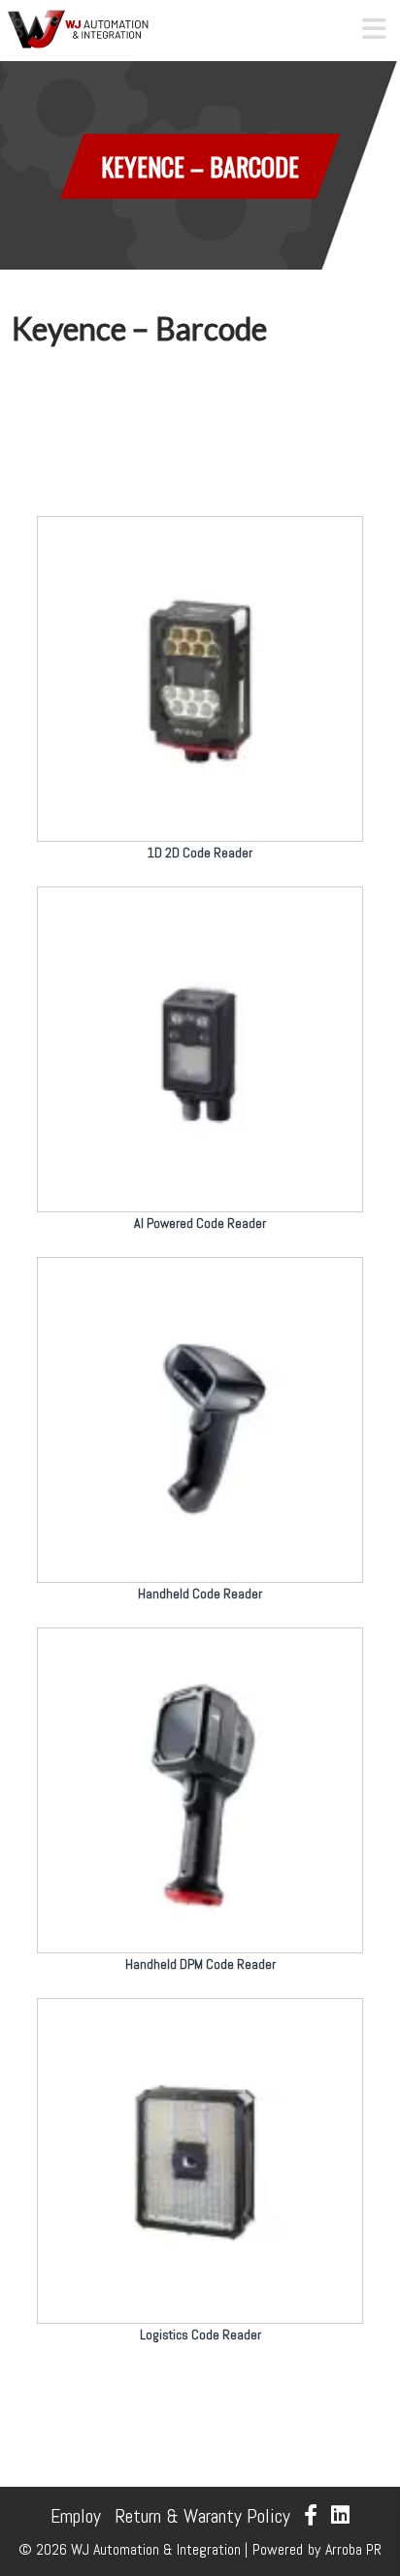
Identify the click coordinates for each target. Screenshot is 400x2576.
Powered (278, 2549)
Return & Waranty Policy (202, 2516)
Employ (76, 2516)
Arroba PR (353, 2549)
